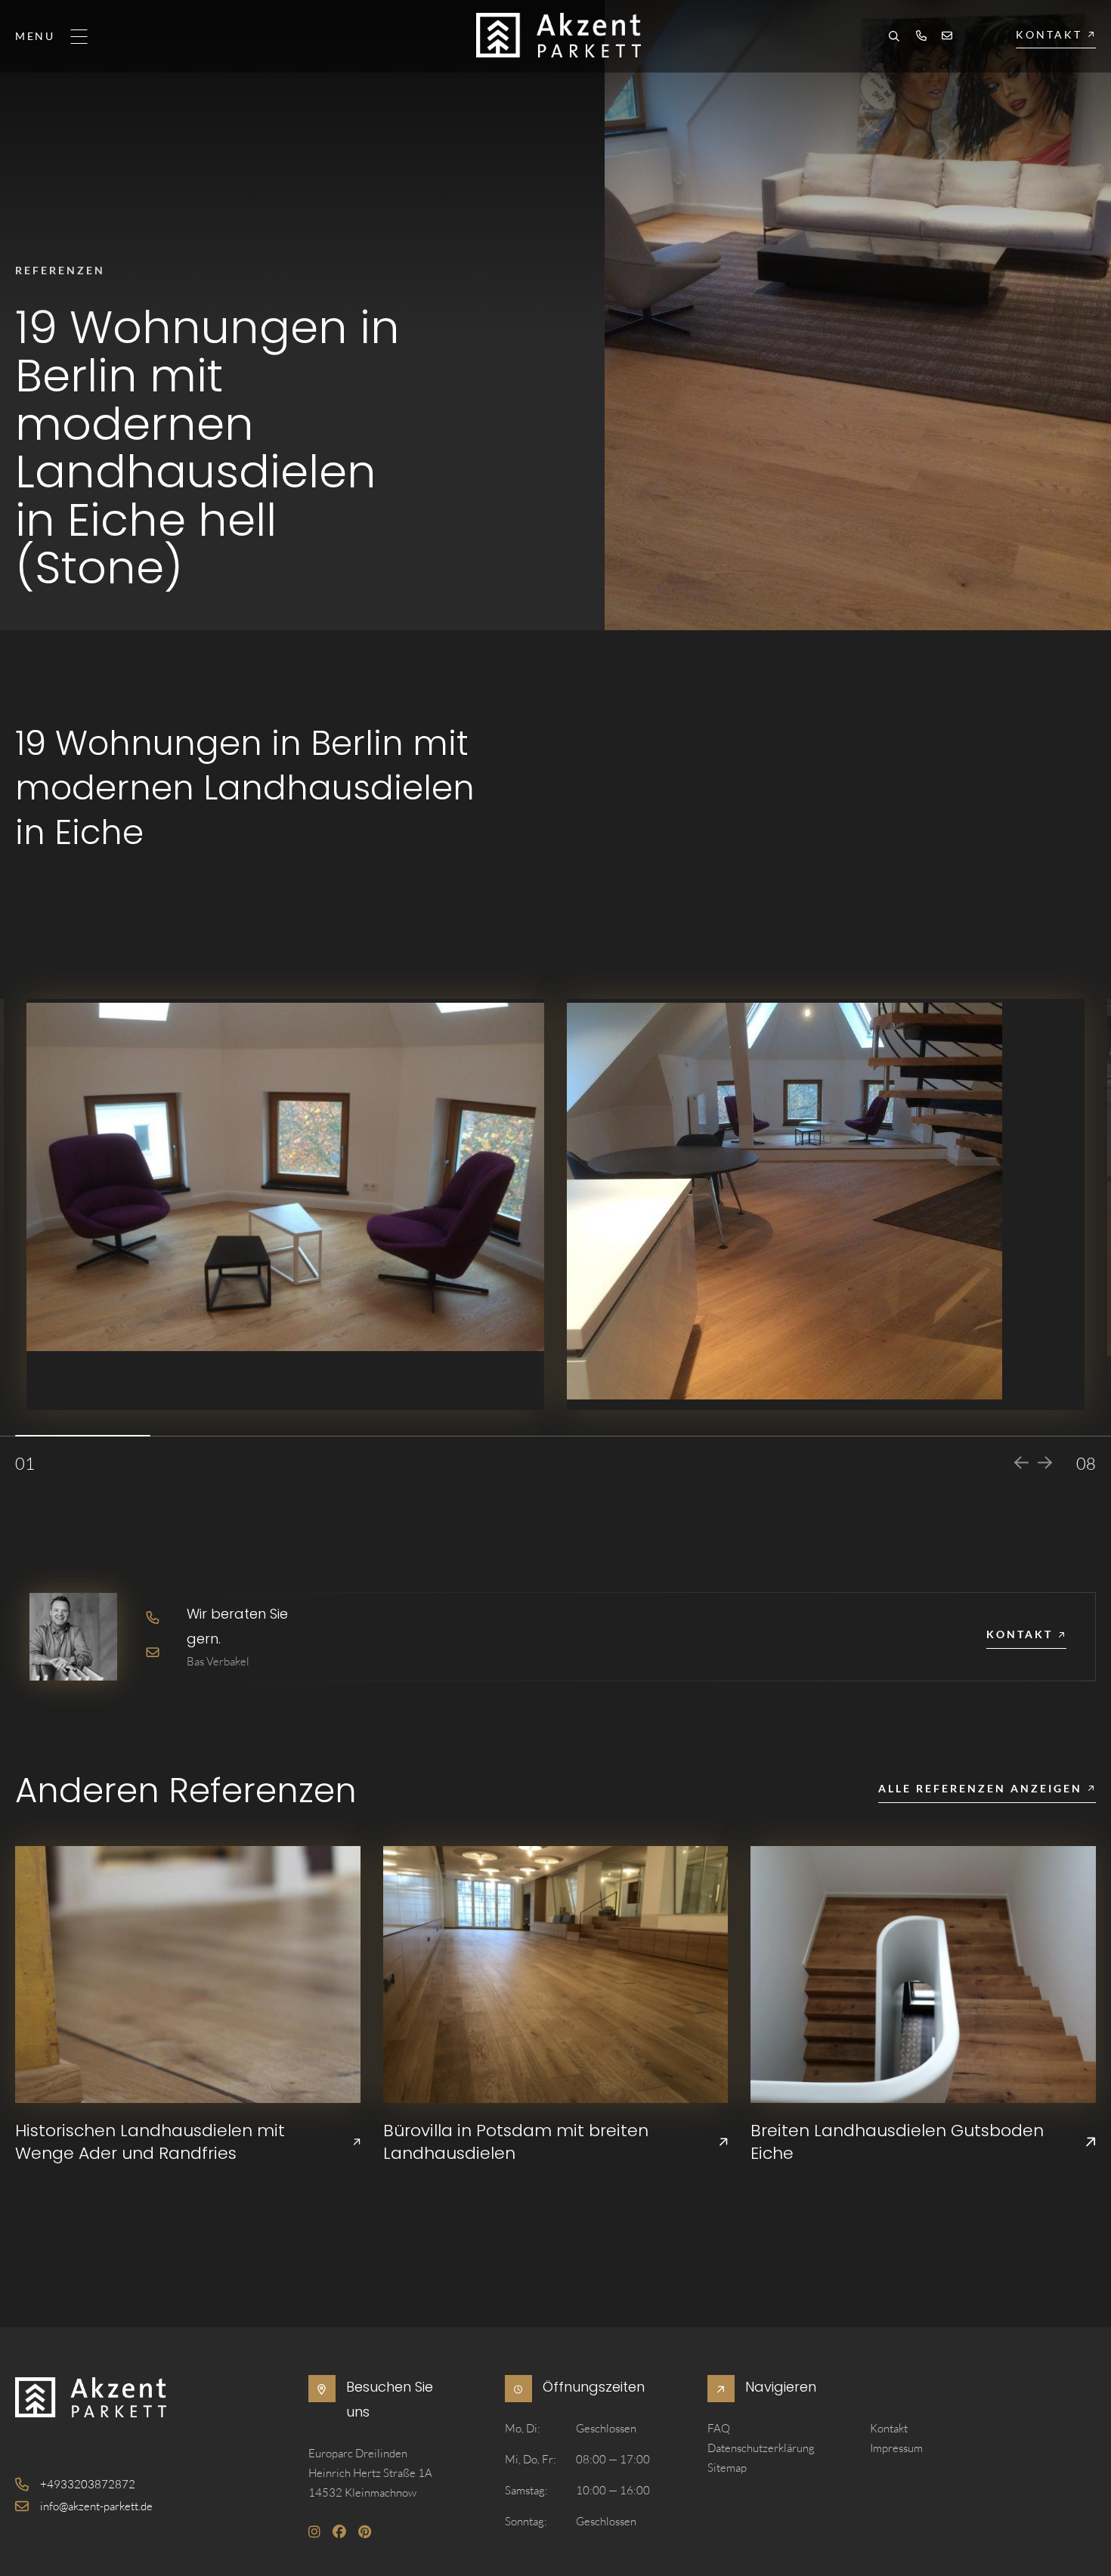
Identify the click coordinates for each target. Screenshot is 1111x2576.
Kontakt (889, 2428)
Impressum (896, 2448)
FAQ (719, 2428)
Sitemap (727, 2468)
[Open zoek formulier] (894, 38)
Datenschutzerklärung (761, 2448)
